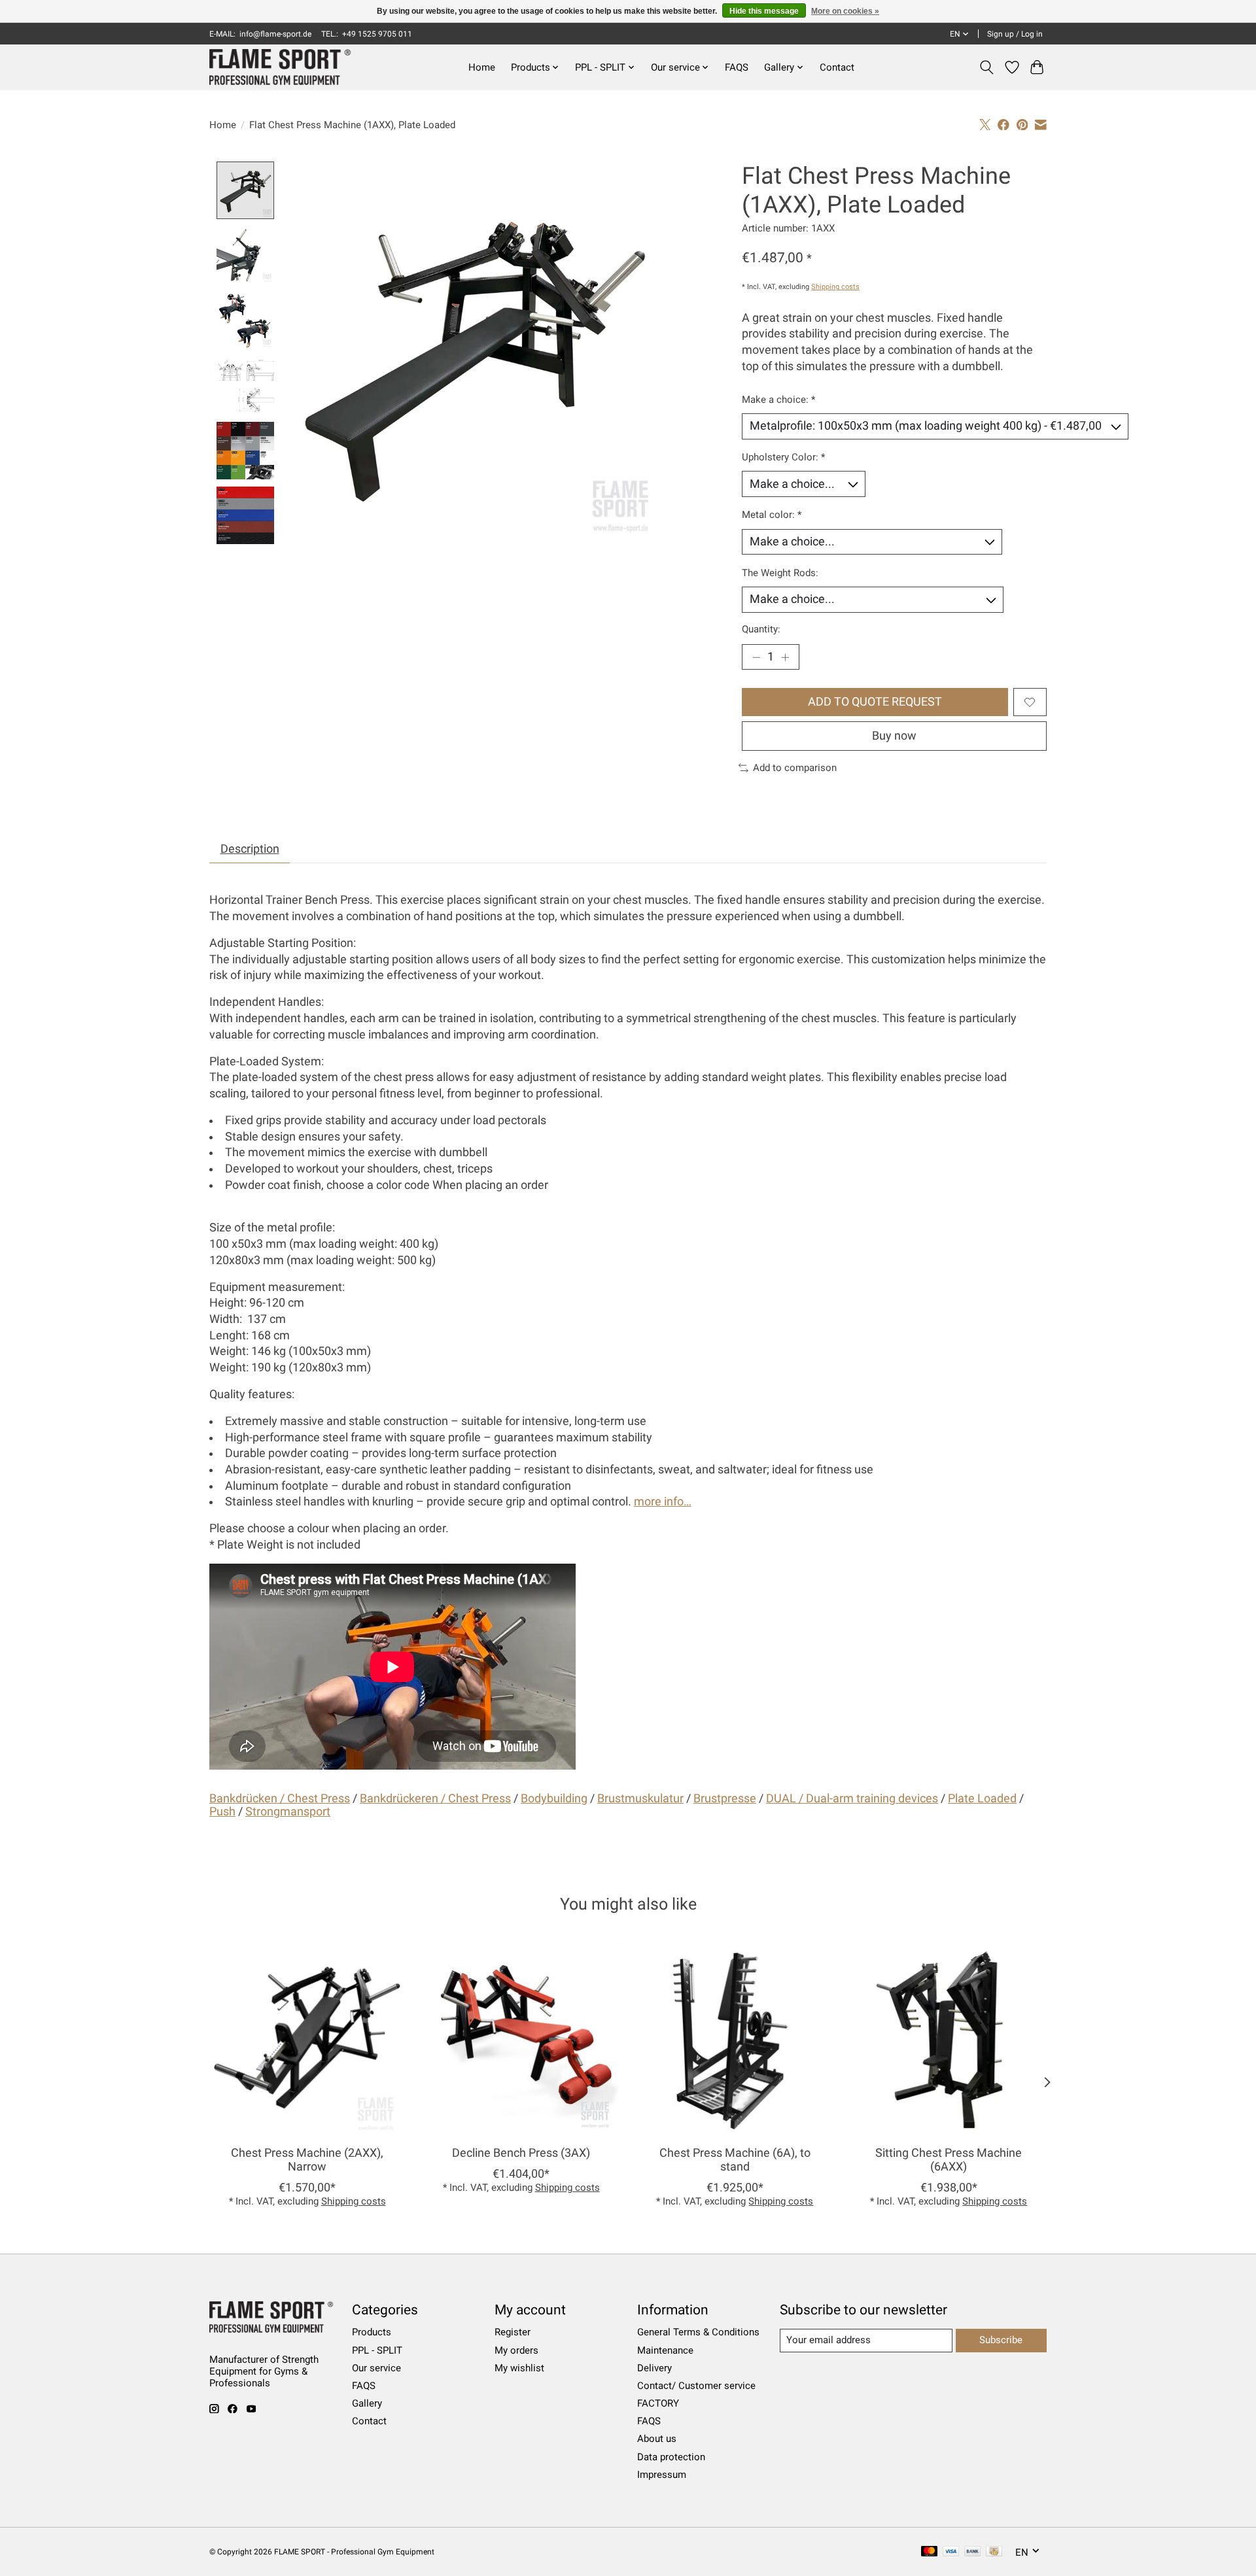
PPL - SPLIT (377, 2350)
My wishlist (519, 2368)
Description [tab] (250, 849)
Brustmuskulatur (640, 1798)
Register (513, 2332)
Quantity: (761, 629)
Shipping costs (835, 287)
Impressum (662, 2475)
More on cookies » (845, 11)
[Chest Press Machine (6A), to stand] (735, 2037)
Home (482, 67)
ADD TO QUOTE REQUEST (875, 702)
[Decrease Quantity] (756, 657)
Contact (837, 67)
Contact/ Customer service (696, 2386)
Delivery (654, 2368)
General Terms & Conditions (698, 2332)
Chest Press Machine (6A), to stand (735, 2160)
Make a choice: (778, 400)
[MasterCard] (930, 2552)
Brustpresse (725, 1798)
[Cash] (994, 2552)
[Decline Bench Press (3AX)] (521, 2037)
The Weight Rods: (780, 573)
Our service (376, 2368)
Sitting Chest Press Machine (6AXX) (949, 2160)
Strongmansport (288, 1812)
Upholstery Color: (783, 457)
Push (222, 1812)
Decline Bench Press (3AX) (521, 2153)
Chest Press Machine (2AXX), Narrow (307, 2160)
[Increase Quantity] (785, 657)
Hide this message (764, 11)
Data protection (671, 2457)
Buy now (894, 736)
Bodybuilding (554, 1798)
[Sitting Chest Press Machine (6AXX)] (949, 2037)
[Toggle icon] (987, 67)
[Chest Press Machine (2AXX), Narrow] (307, 2037)
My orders (516, 2350)
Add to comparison (795, 768)
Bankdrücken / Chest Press (280, 1798)
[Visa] (951, 2552)
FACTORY (658, 2403)
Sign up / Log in (1015, 34)
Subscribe (1001, 2340)
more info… (663, 1502)
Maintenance (665, 2350)
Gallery (367, 2403)
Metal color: (772, 515)
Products (372, 2332)
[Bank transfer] (973, 2552)
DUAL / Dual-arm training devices (852, 1798)
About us (657, 2439)
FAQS (737, 67)
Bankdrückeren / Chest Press (435, 1798)
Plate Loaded (982, 1798)
